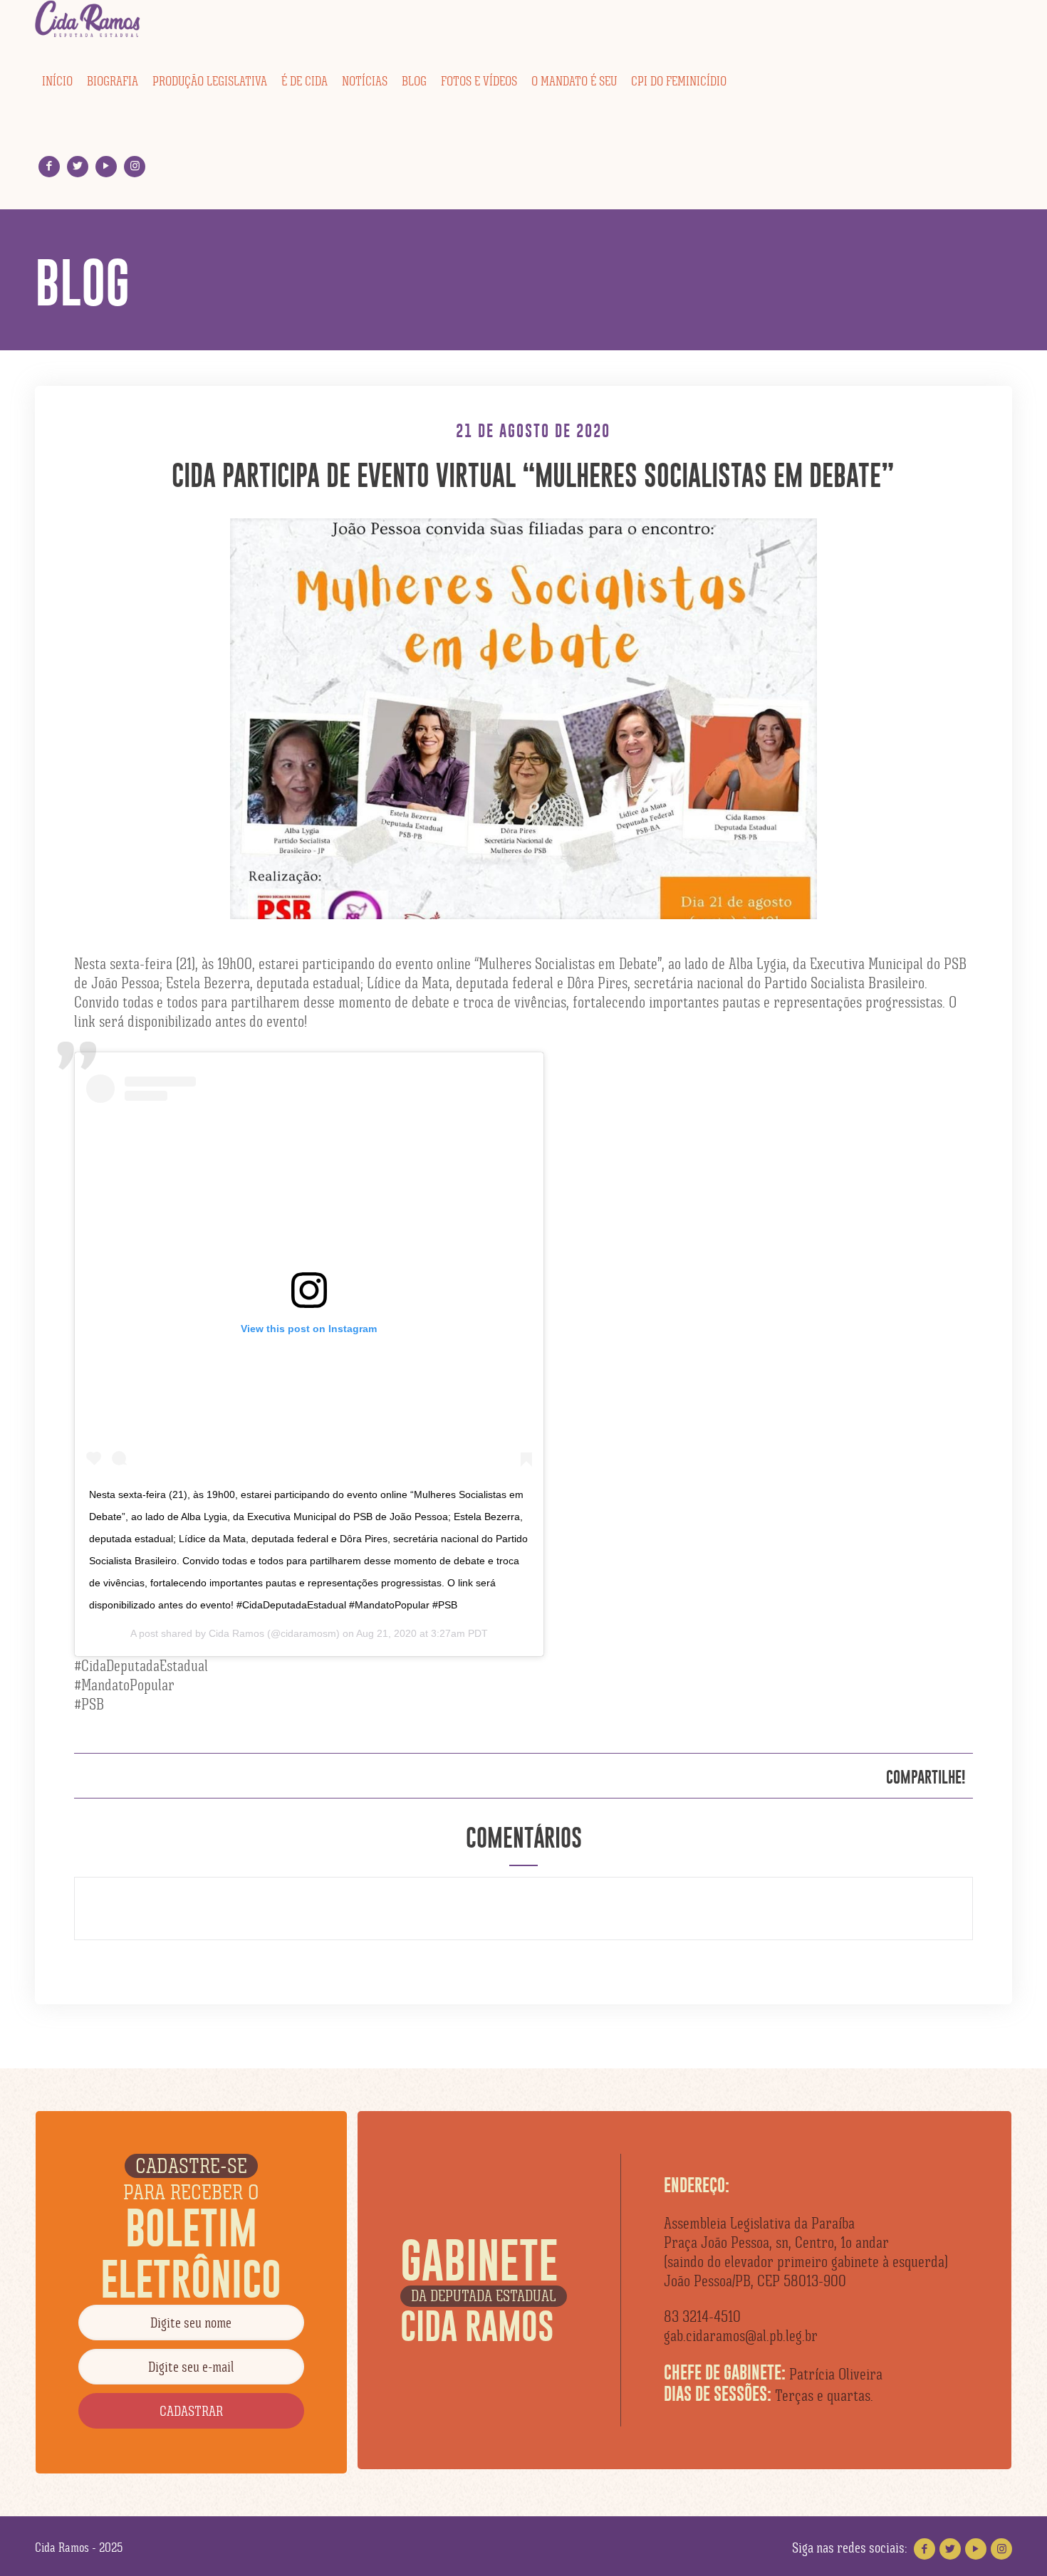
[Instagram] (135, 166)
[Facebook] (50, 166)
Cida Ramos (236, 1633)
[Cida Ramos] (88, 19)
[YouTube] (106, 166)
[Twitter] (78, 166)
